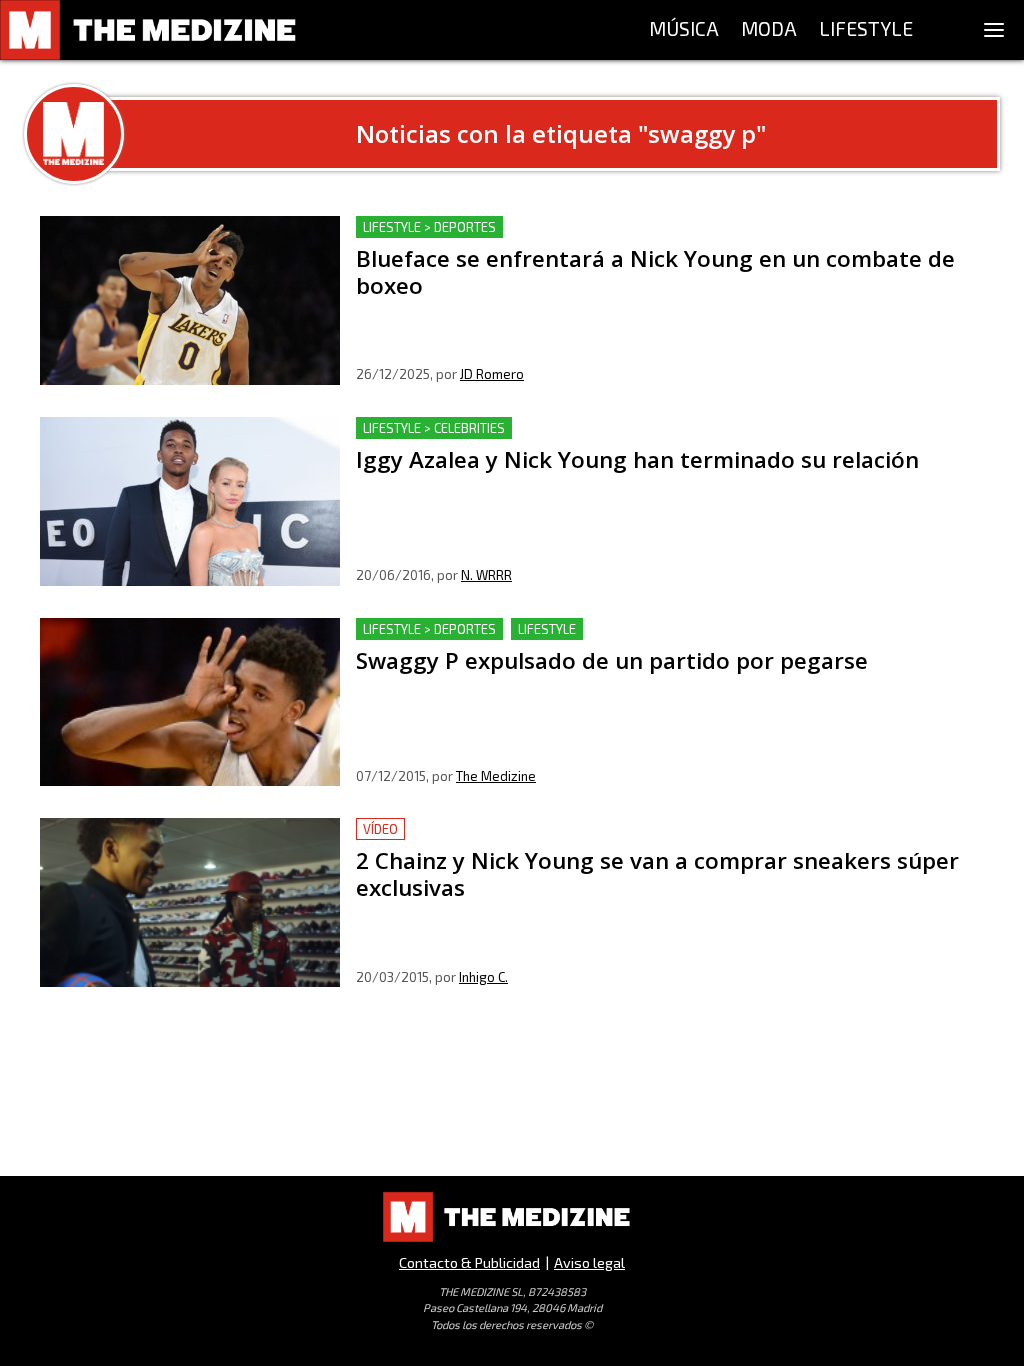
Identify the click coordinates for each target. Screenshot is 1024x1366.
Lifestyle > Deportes (429, 227)
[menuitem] (684, 30)
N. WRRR (486, 575)
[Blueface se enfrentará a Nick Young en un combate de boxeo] (190, 300)
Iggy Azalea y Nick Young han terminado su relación (541, 428)
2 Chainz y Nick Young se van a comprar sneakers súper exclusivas (595, 829)
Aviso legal (589, 1262)
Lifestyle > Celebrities (434, 428)
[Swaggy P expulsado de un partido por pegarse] (190, 702)
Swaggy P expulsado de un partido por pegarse (527, 629)
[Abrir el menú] (994, 30)
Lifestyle (547, 629)
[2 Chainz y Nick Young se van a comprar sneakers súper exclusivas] (190, 902)
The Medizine (496, 776)
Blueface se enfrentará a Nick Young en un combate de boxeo (577, 227)
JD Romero (492, 374)
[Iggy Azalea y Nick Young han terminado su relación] (190, 501)
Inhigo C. (483, 977)
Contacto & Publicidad (469, 1262)
